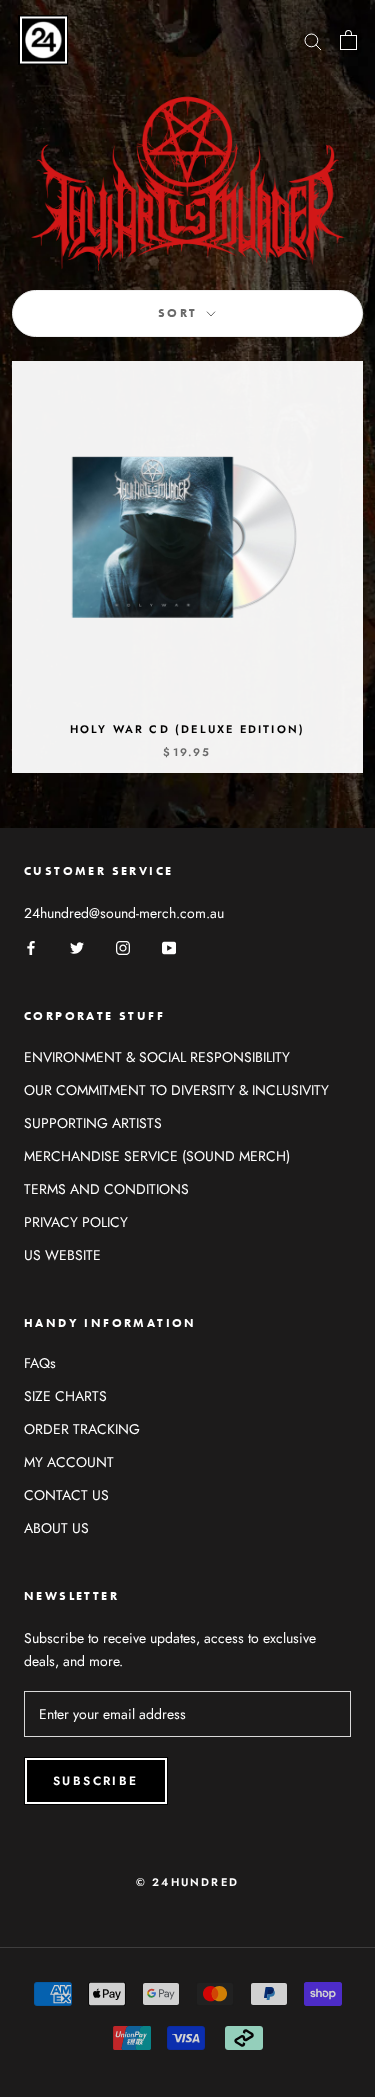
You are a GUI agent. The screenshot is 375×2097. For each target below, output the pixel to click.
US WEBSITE (62, 1255)
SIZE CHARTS (65, 1396)
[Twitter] (77, 947)
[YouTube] (169, 947)
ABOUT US (56, 1528)
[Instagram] (123, 947)
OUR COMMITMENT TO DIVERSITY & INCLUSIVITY (176, 1090)
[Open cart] (348, 40)
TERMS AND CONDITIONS (106, 1189)
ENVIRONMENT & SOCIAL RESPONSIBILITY (157, 1057)
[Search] (313, 39)
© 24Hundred (187, 1882)
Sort (180, 313)
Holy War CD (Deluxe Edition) (188, 729)
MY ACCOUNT (69, 1462)
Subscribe (96, 1781)
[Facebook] (31, 947)
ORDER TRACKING (82, 1429)
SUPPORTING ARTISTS (93, 1123)
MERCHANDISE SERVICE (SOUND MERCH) (157, 1156)
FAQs (40, 1363)
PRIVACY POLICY (76, 1222)
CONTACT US (66, 1495)
